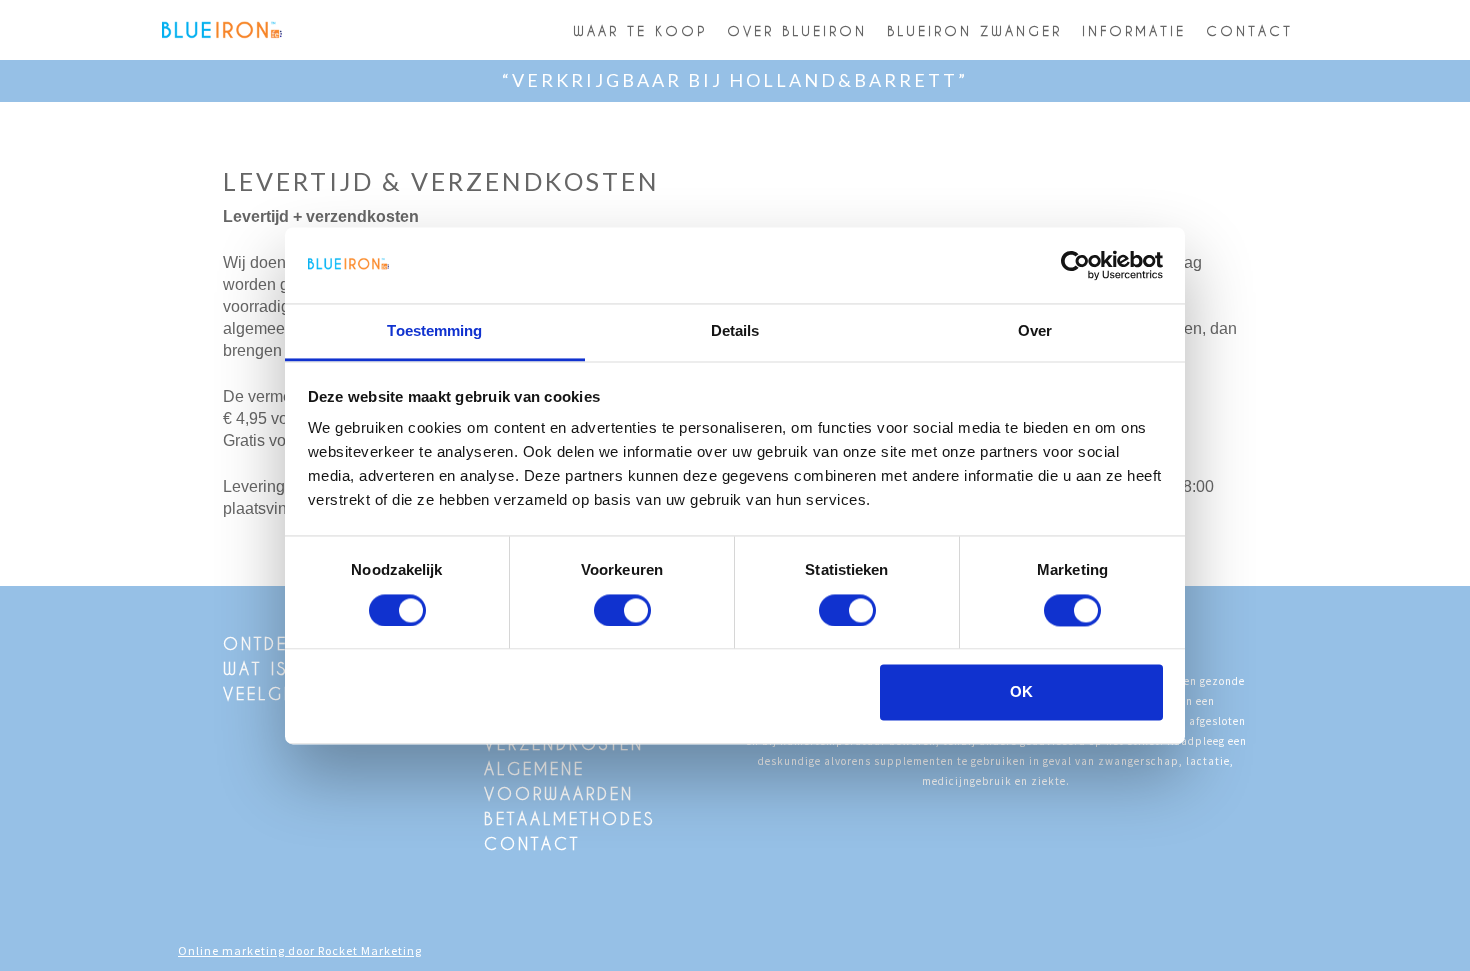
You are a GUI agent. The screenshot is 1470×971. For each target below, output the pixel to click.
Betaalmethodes (569, 818)
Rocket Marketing (370, 950)
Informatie (1134, 30)
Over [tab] (1035, 331)
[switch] (622, 610)
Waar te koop (640, 30)
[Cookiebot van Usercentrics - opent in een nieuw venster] (1075, 265)
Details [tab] (735, 331)
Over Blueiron (797, 30)
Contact (1249, 30)
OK (1021, 692)
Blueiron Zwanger (974, 30)
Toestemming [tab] (434, 331)
